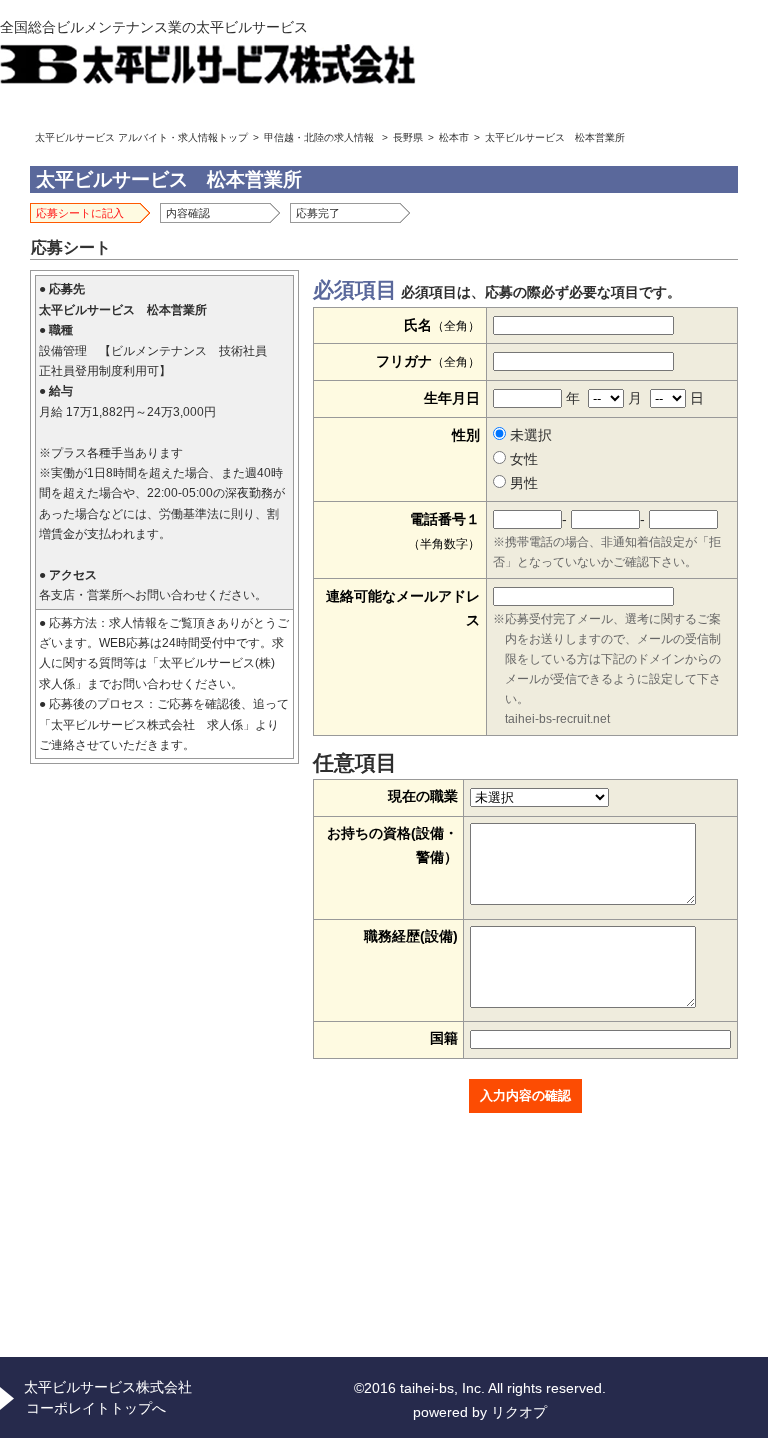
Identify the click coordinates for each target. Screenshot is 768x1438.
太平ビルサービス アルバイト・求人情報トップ (141, 137)
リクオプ (519, 1412)
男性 (522, 483)
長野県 (408, 137)
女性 (522, 459)
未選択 (529, 435)
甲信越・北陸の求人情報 (319, 137)
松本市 (454, 137)
